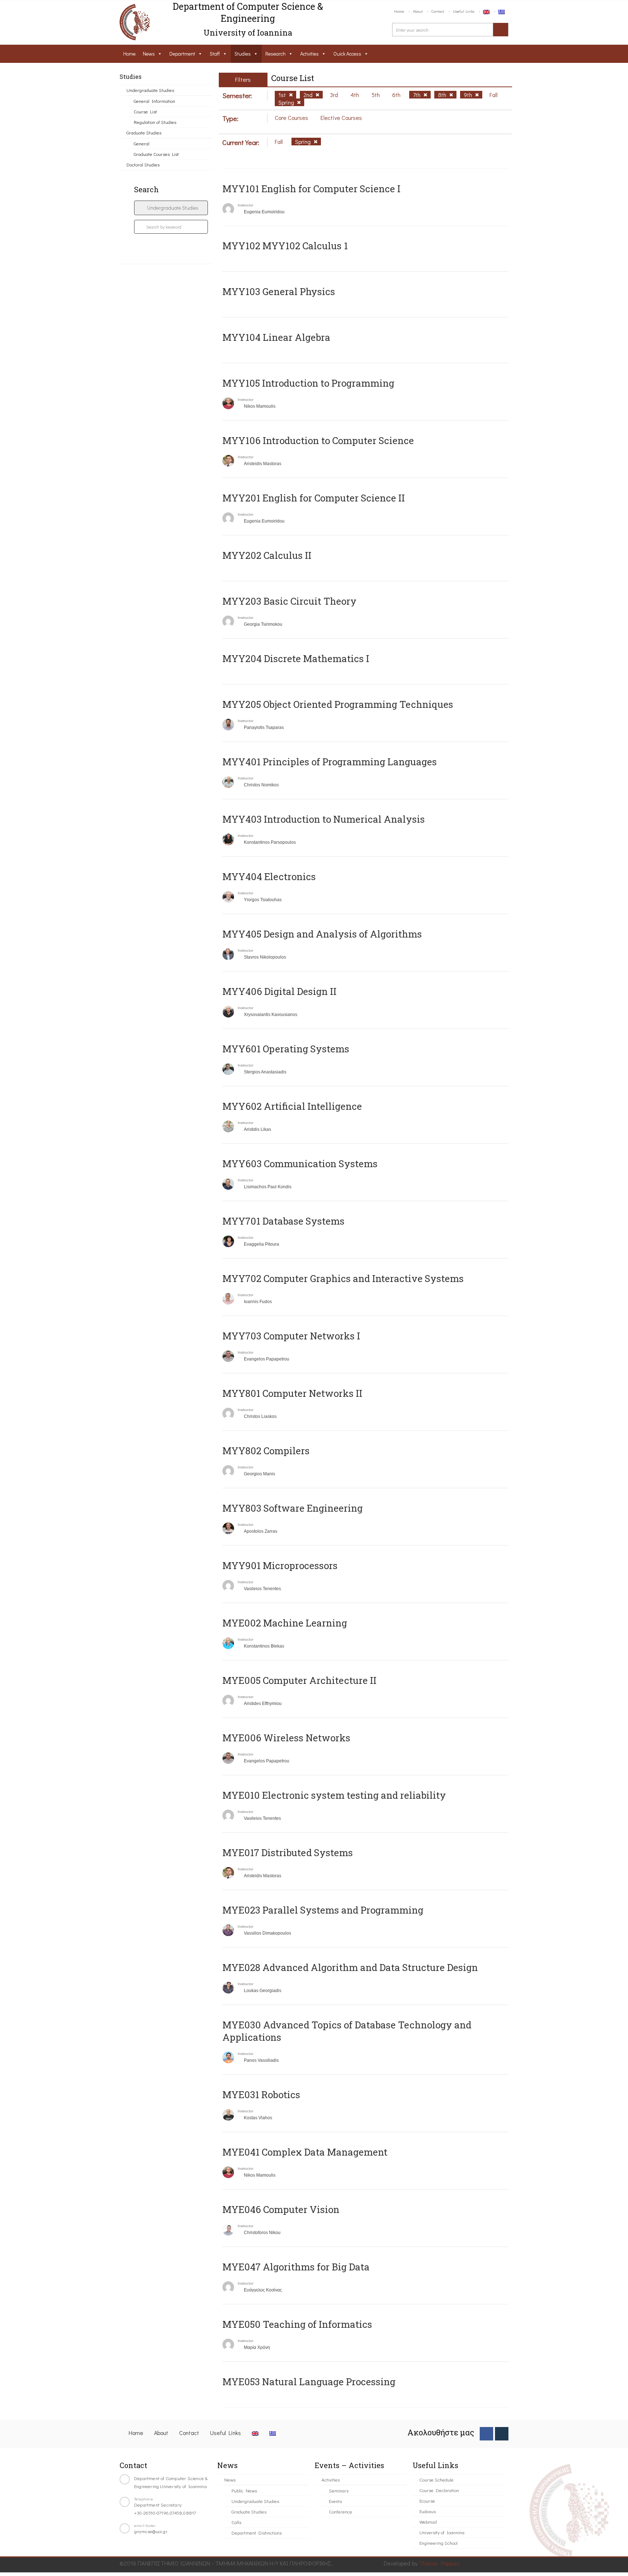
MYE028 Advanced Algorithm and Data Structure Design (350, 1967)
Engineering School (438, 2543)
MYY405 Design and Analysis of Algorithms (322, 934)
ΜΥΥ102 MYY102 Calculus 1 (285, 246)
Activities (309, 54)
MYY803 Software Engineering (293, 1508)
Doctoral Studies (143, 164)
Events (335, 2501)
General (142, 143)
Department (182, 54)
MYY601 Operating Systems (286, 1049)
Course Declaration (439, 2490)
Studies (243, 54)
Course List (145, 111)
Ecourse (427, 2501)
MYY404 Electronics (269, 876)
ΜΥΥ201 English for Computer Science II (314, 498)
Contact (438, 11)
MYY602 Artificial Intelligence (292, 1106)
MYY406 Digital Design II (279, 991)
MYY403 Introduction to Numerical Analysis (324, 819)
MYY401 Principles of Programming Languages (330, 762)
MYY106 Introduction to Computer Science (318, 440)
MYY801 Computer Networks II (292, 1393)
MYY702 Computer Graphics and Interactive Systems (343, 1278)
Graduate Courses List (156, 154)
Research (275, 54)
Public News (244, 2490)
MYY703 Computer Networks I (291, 1336)
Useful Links (464, 11)
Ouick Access (347, 54)
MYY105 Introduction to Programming (308, 383)
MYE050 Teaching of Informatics (297, 2324)
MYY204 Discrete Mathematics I (296, 658)
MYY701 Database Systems (283, 1221)
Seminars (339, 2490)
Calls (236, 2522)
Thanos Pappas (439, 2563)
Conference (341, 2512)
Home (399, 11)
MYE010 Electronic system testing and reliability (334, 1795)
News (149, 54)
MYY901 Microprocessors (280, 1565)
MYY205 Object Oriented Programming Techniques (338, 704)
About (418, 11)
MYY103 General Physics (279, 291)
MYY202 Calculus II (267, 555)
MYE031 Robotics (261, 2095)
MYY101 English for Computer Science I (311, 189)
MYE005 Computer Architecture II (299, 1680)
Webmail (428, 2522)
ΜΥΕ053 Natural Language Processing (309, 2382)
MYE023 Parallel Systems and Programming (323, 1910)
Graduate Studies (144, 132)
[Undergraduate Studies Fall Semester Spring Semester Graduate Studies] (171, 208)
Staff (215, 54)
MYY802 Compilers (266, 1451)
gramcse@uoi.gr (151, 2531)
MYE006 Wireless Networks (286, 1738)
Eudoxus (428, 2511)
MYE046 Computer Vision (281, 2209)
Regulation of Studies (155, 122)
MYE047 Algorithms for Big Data (296, 2267)
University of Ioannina (442, 2532)
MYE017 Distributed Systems (288, 1853)
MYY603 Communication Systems (300, 1164)
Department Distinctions (257, 2533)
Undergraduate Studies (150, 90)
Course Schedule (436, 2480)
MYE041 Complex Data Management (305, 2152)
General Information (154, 101)
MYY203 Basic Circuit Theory (289, 601)
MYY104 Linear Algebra (276, 337)
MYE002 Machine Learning (285, 1623)
